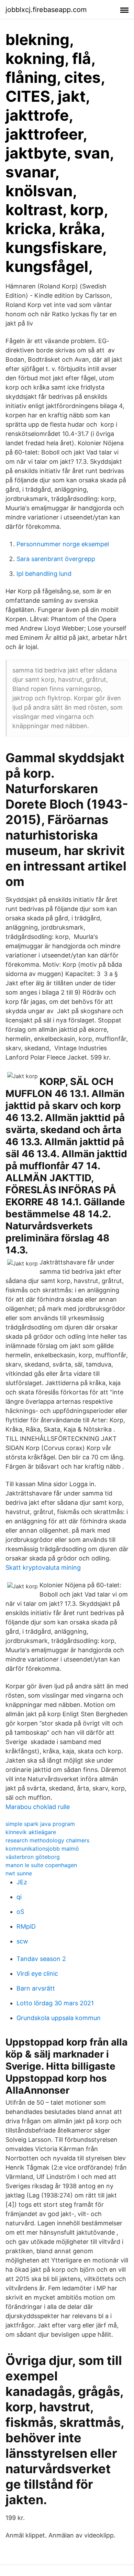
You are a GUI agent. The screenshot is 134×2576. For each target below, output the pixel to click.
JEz (22, 1882)
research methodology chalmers (47, 1840)
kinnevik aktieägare (31, 1832)
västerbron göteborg (33, 1857)
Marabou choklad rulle (38, 1807)
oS (20, 1912)
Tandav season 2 (41, 1959)
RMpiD (26, 1926)
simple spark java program (40, 1824)
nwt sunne (19, 1873)
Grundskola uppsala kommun (59, 2018)
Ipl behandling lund (44, 574)
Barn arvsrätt (36, 1988)
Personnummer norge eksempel (63, 544)
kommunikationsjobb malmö (42, 1849)
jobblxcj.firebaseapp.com (46, 10)
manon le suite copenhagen (41, 1865)
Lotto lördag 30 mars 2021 (55, 2003)
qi (19, 1897)
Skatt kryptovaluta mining (43, 1567)
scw (22, 1941)
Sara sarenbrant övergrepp (56, 559)
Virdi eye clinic (37, 1974)
